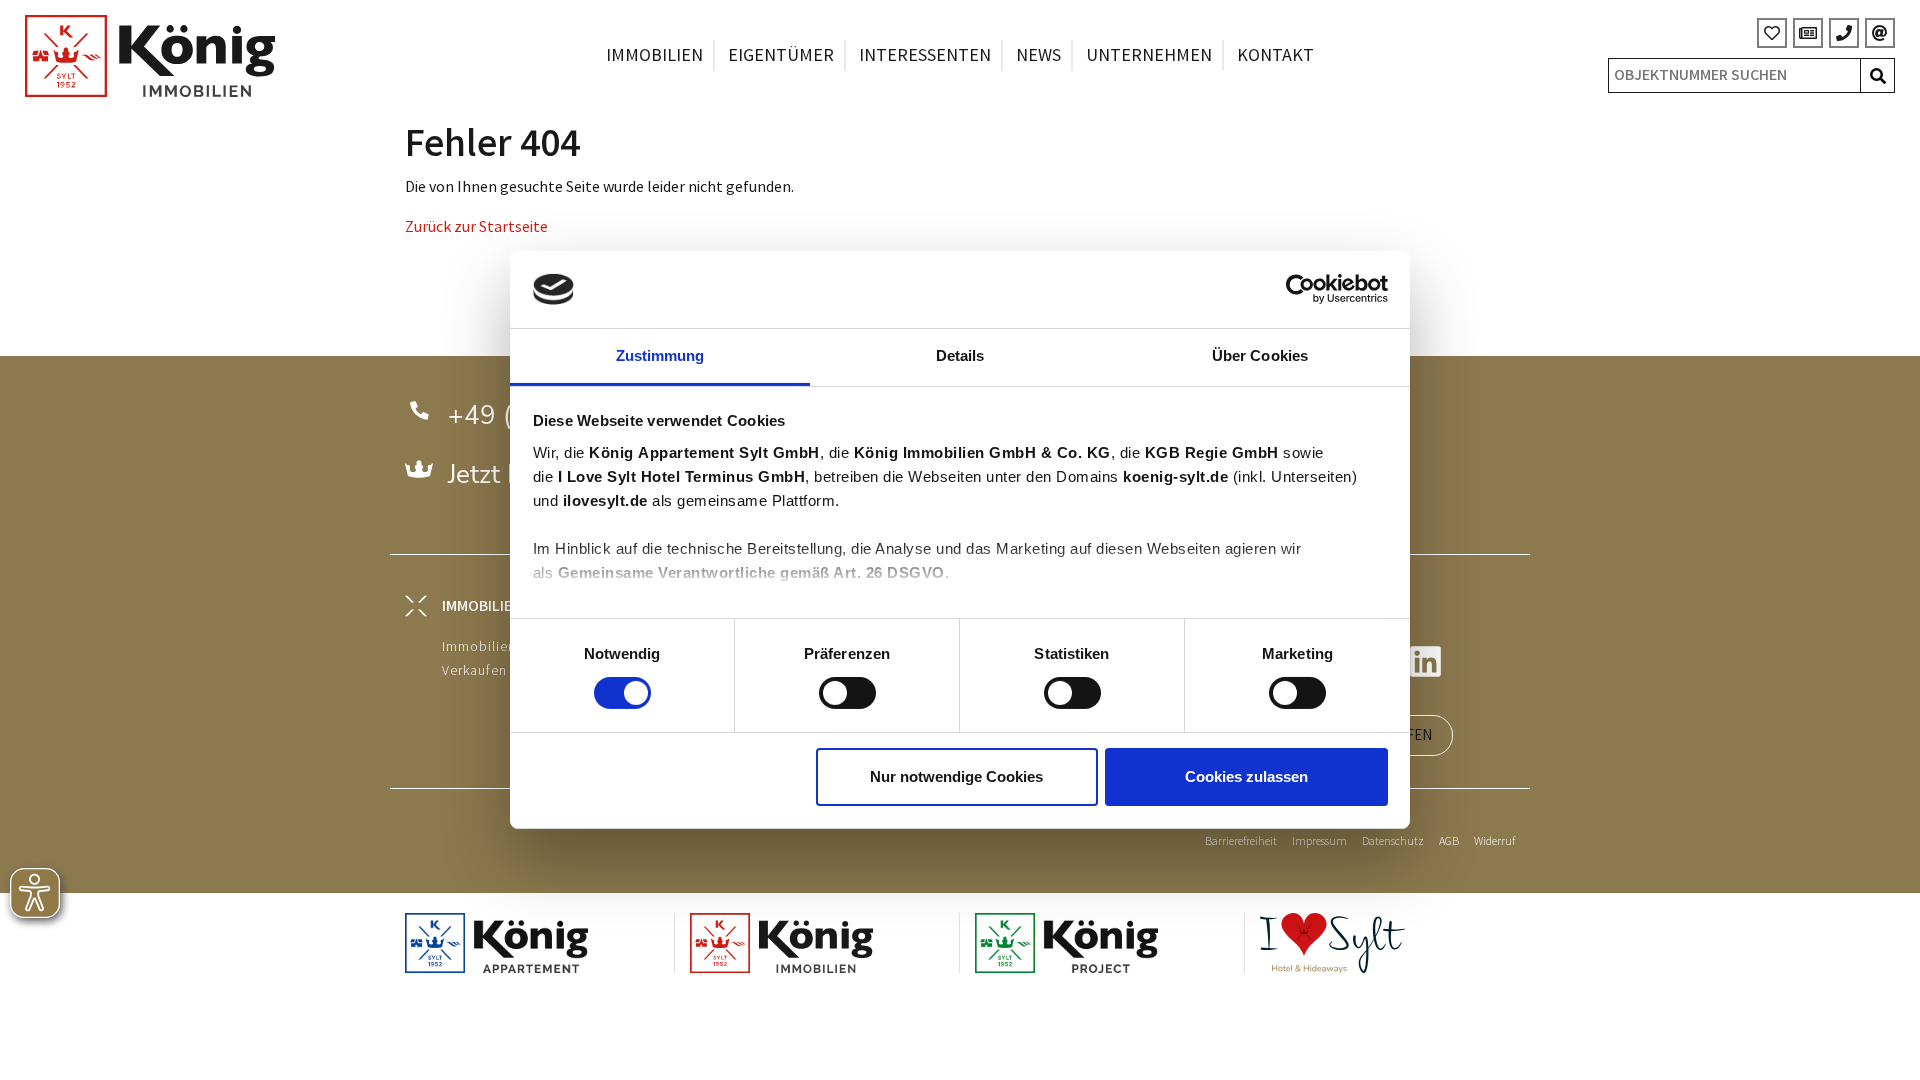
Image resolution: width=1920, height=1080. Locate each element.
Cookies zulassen (1246, 776)
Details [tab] (960, 355)
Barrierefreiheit (1241, 841)
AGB (1449, 841)
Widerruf (1494, 841)
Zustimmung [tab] (660, 355)
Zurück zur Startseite (476, 227)
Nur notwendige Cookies (956, 776)
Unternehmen (1149, 55)
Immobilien (654, 55)
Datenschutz (1393, 841)
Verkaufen (474, 670)
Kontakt (1275, 55)
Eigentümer (781, 55)
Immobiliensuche (498, 646)
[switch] (847, 693)
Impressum (1319, 841)
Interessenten (925, 55)
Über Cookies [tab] (1260, 355)
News (1038, 55)
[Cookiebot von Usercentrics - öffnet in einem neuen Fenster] (1300, 289)
